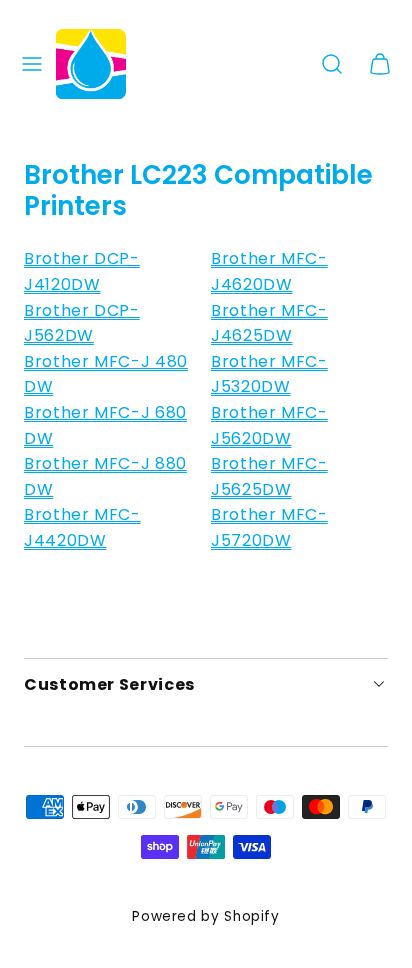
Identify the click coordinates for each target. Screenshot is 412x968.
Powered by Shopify (206, 916)
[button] (32, 64)
